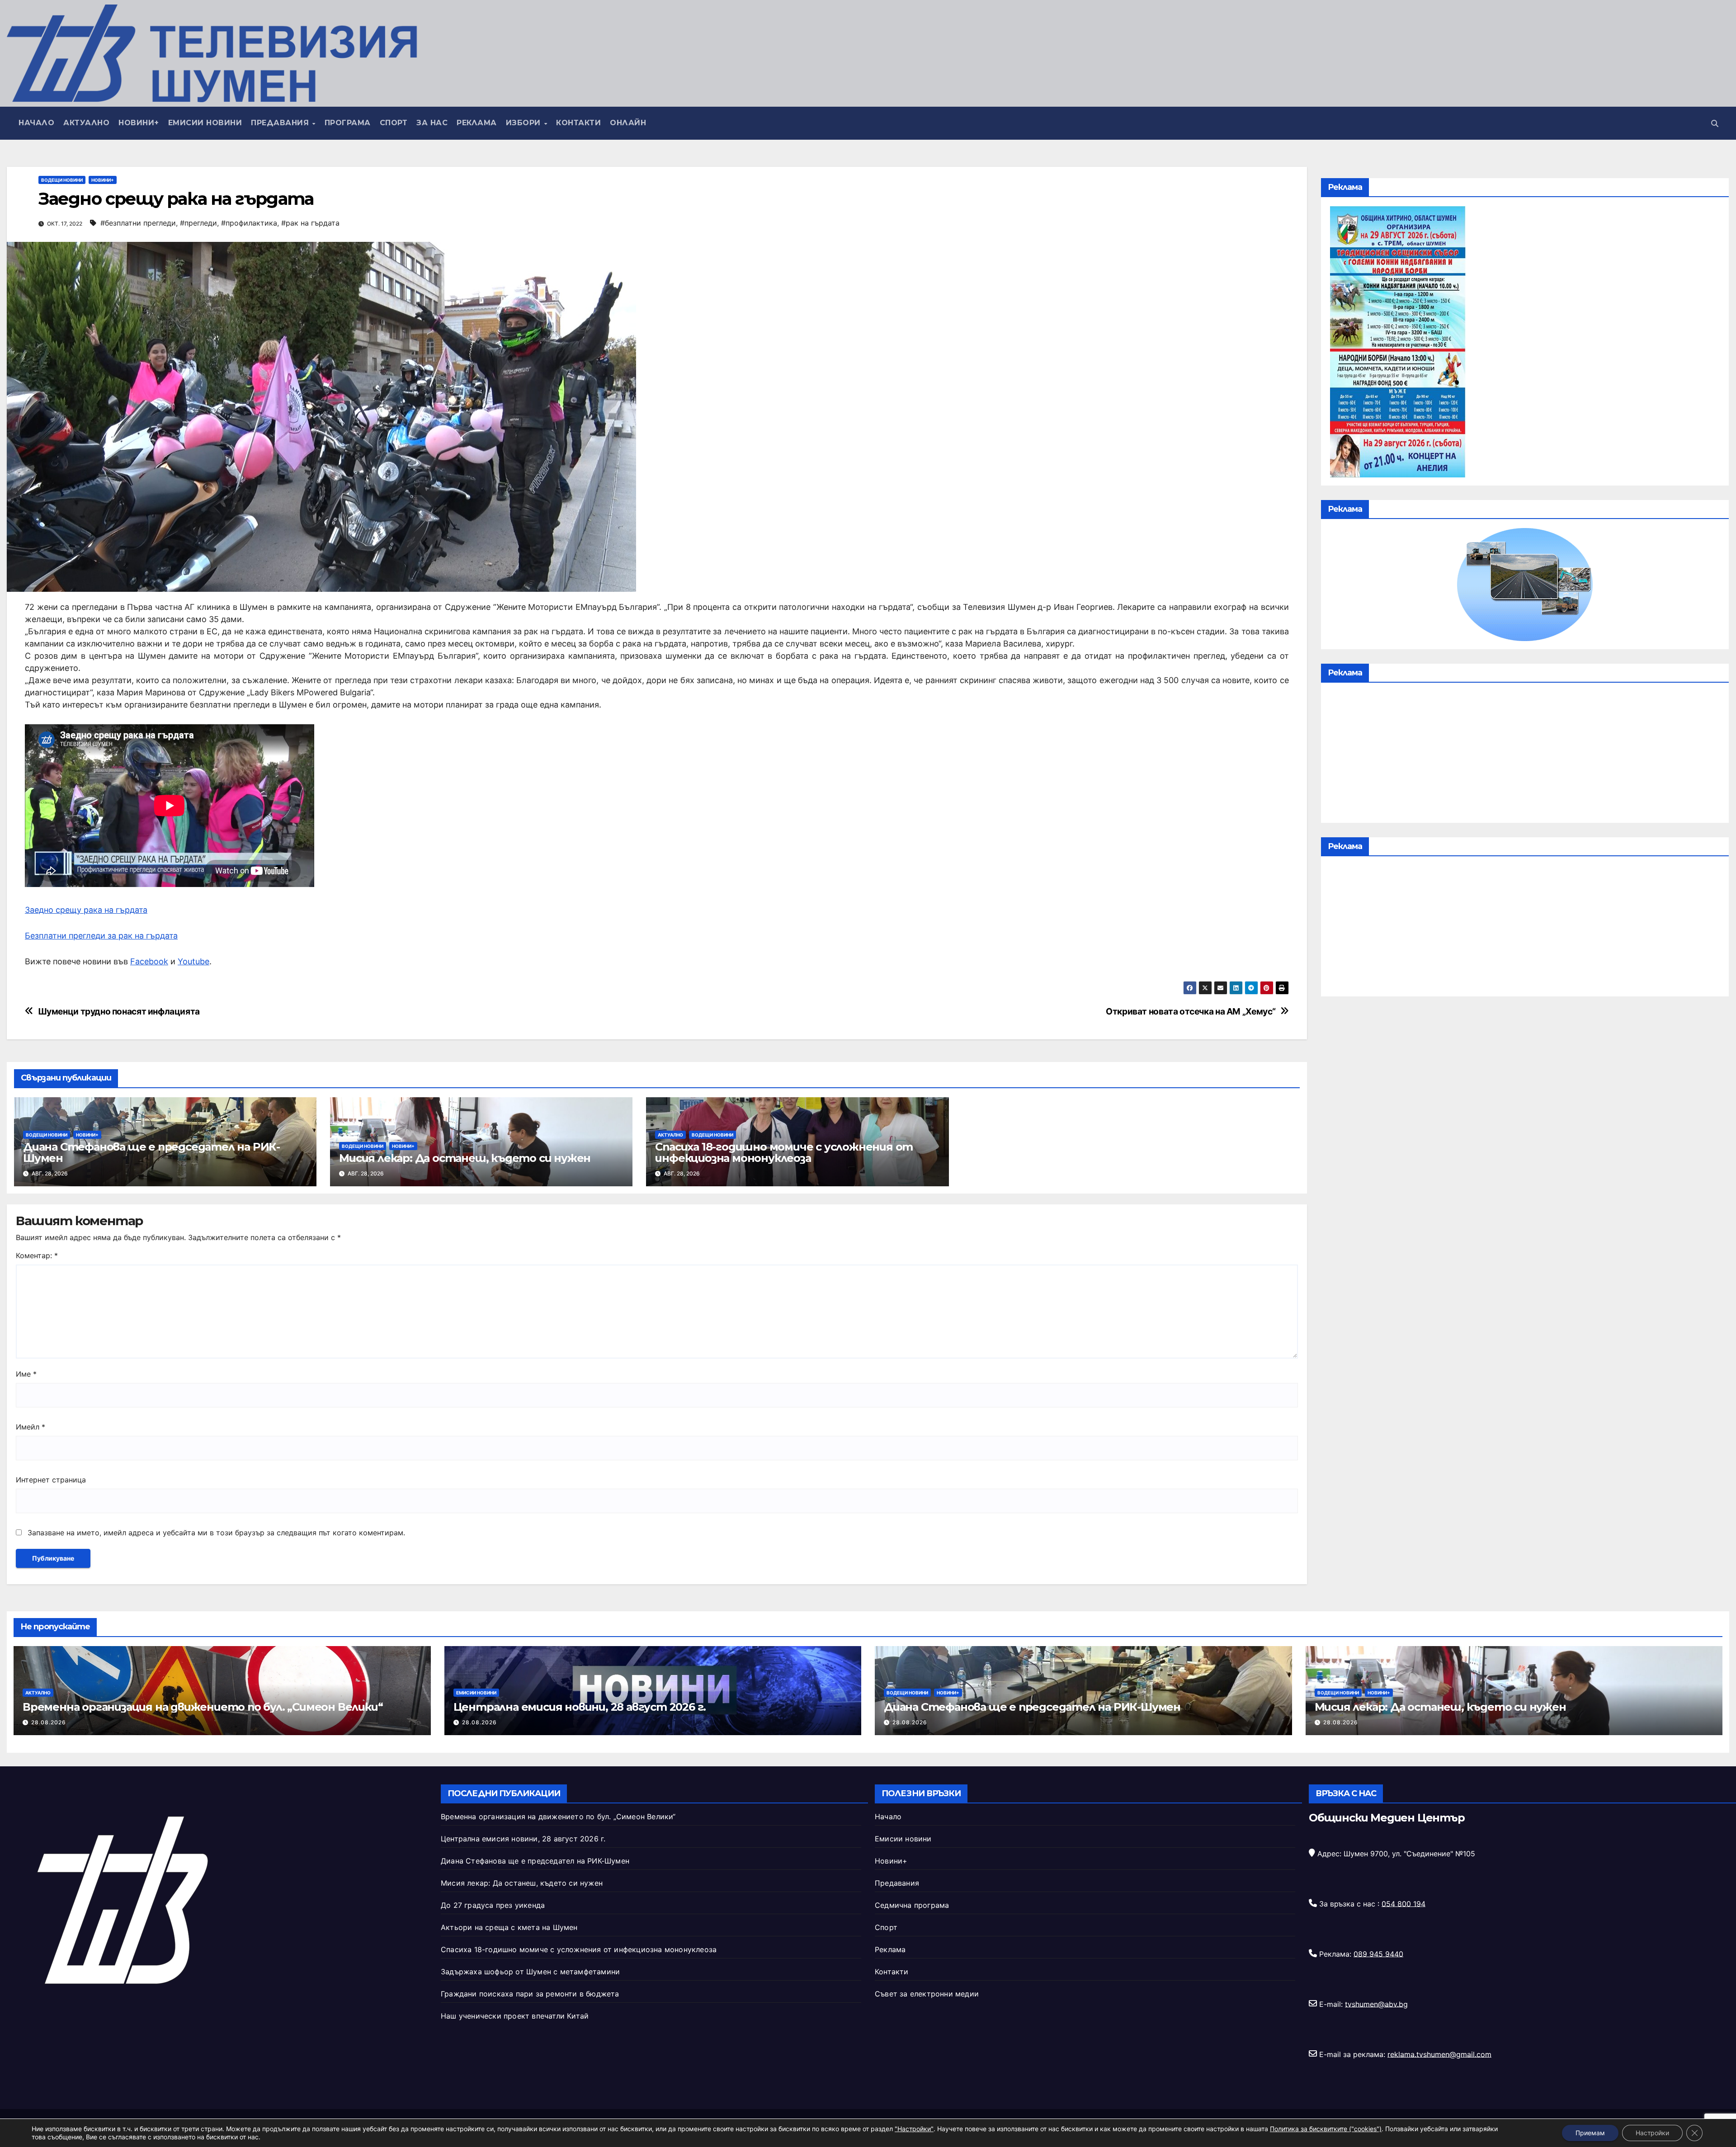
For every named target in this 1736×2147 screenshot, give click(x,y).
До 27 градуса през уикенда (493, 1905)
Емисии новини (205, 123)
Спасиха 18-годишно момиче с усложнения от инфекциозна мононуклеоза (784, 1152)
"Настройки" (914, 2129)
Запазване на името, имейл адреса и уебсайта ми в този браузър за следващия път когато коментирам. (216, 1533)
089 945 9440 (1378, 1954)
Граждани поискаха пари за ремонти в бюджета (530, 1994)
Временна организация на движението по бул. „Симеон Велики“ (203, 1707)
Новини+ (139, 123)
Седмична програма (912, 1905)
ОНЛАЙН (628, 123)
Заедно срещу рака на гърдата (86, 910)
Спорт (394, 123)
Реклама (477, 123)
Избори (525, 123)
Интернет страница (51, 1480)
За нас (432, 123)
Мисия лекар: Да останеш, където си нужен (465, 1158)
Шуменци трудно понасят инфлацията (119, 1012)
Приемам (1590, 2133)
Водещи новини (62, 180)
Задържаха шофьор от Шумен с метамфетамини (530, 1972)
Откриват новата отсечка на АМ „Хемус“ (1191, 1012)
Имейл (31, 1427)
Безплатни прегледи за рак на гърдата (101, 936)
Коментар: (37, 1255)
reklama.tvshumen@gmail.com (1439, 2054)
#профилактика (249, 223)
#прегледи (198, 223)
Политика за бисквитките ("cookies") (1326, 2129)
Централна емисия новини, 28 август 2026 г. (580, 1707)
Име (26, 1374)
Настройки (1652, 2133)
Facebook (149, 961)
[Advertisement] (1525, 755)
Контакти (578, 123)
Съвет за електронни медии (927, 1994)
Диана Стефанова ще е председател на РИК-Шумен (151, 1152)
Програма (348, 123)
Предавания (281, 123)
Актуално (86, 123)
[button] (1715, 123)
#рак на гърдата (310, 223)
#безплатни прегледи (138, 223)
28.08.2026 (49, 1722)
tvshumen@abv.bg (1376, 2004)
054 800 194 (1403, 1903)
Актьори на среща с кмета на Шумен (509, 1927)
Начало (36, 123)
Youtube (193, 961)
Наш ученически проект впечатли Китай (515, 2016)
